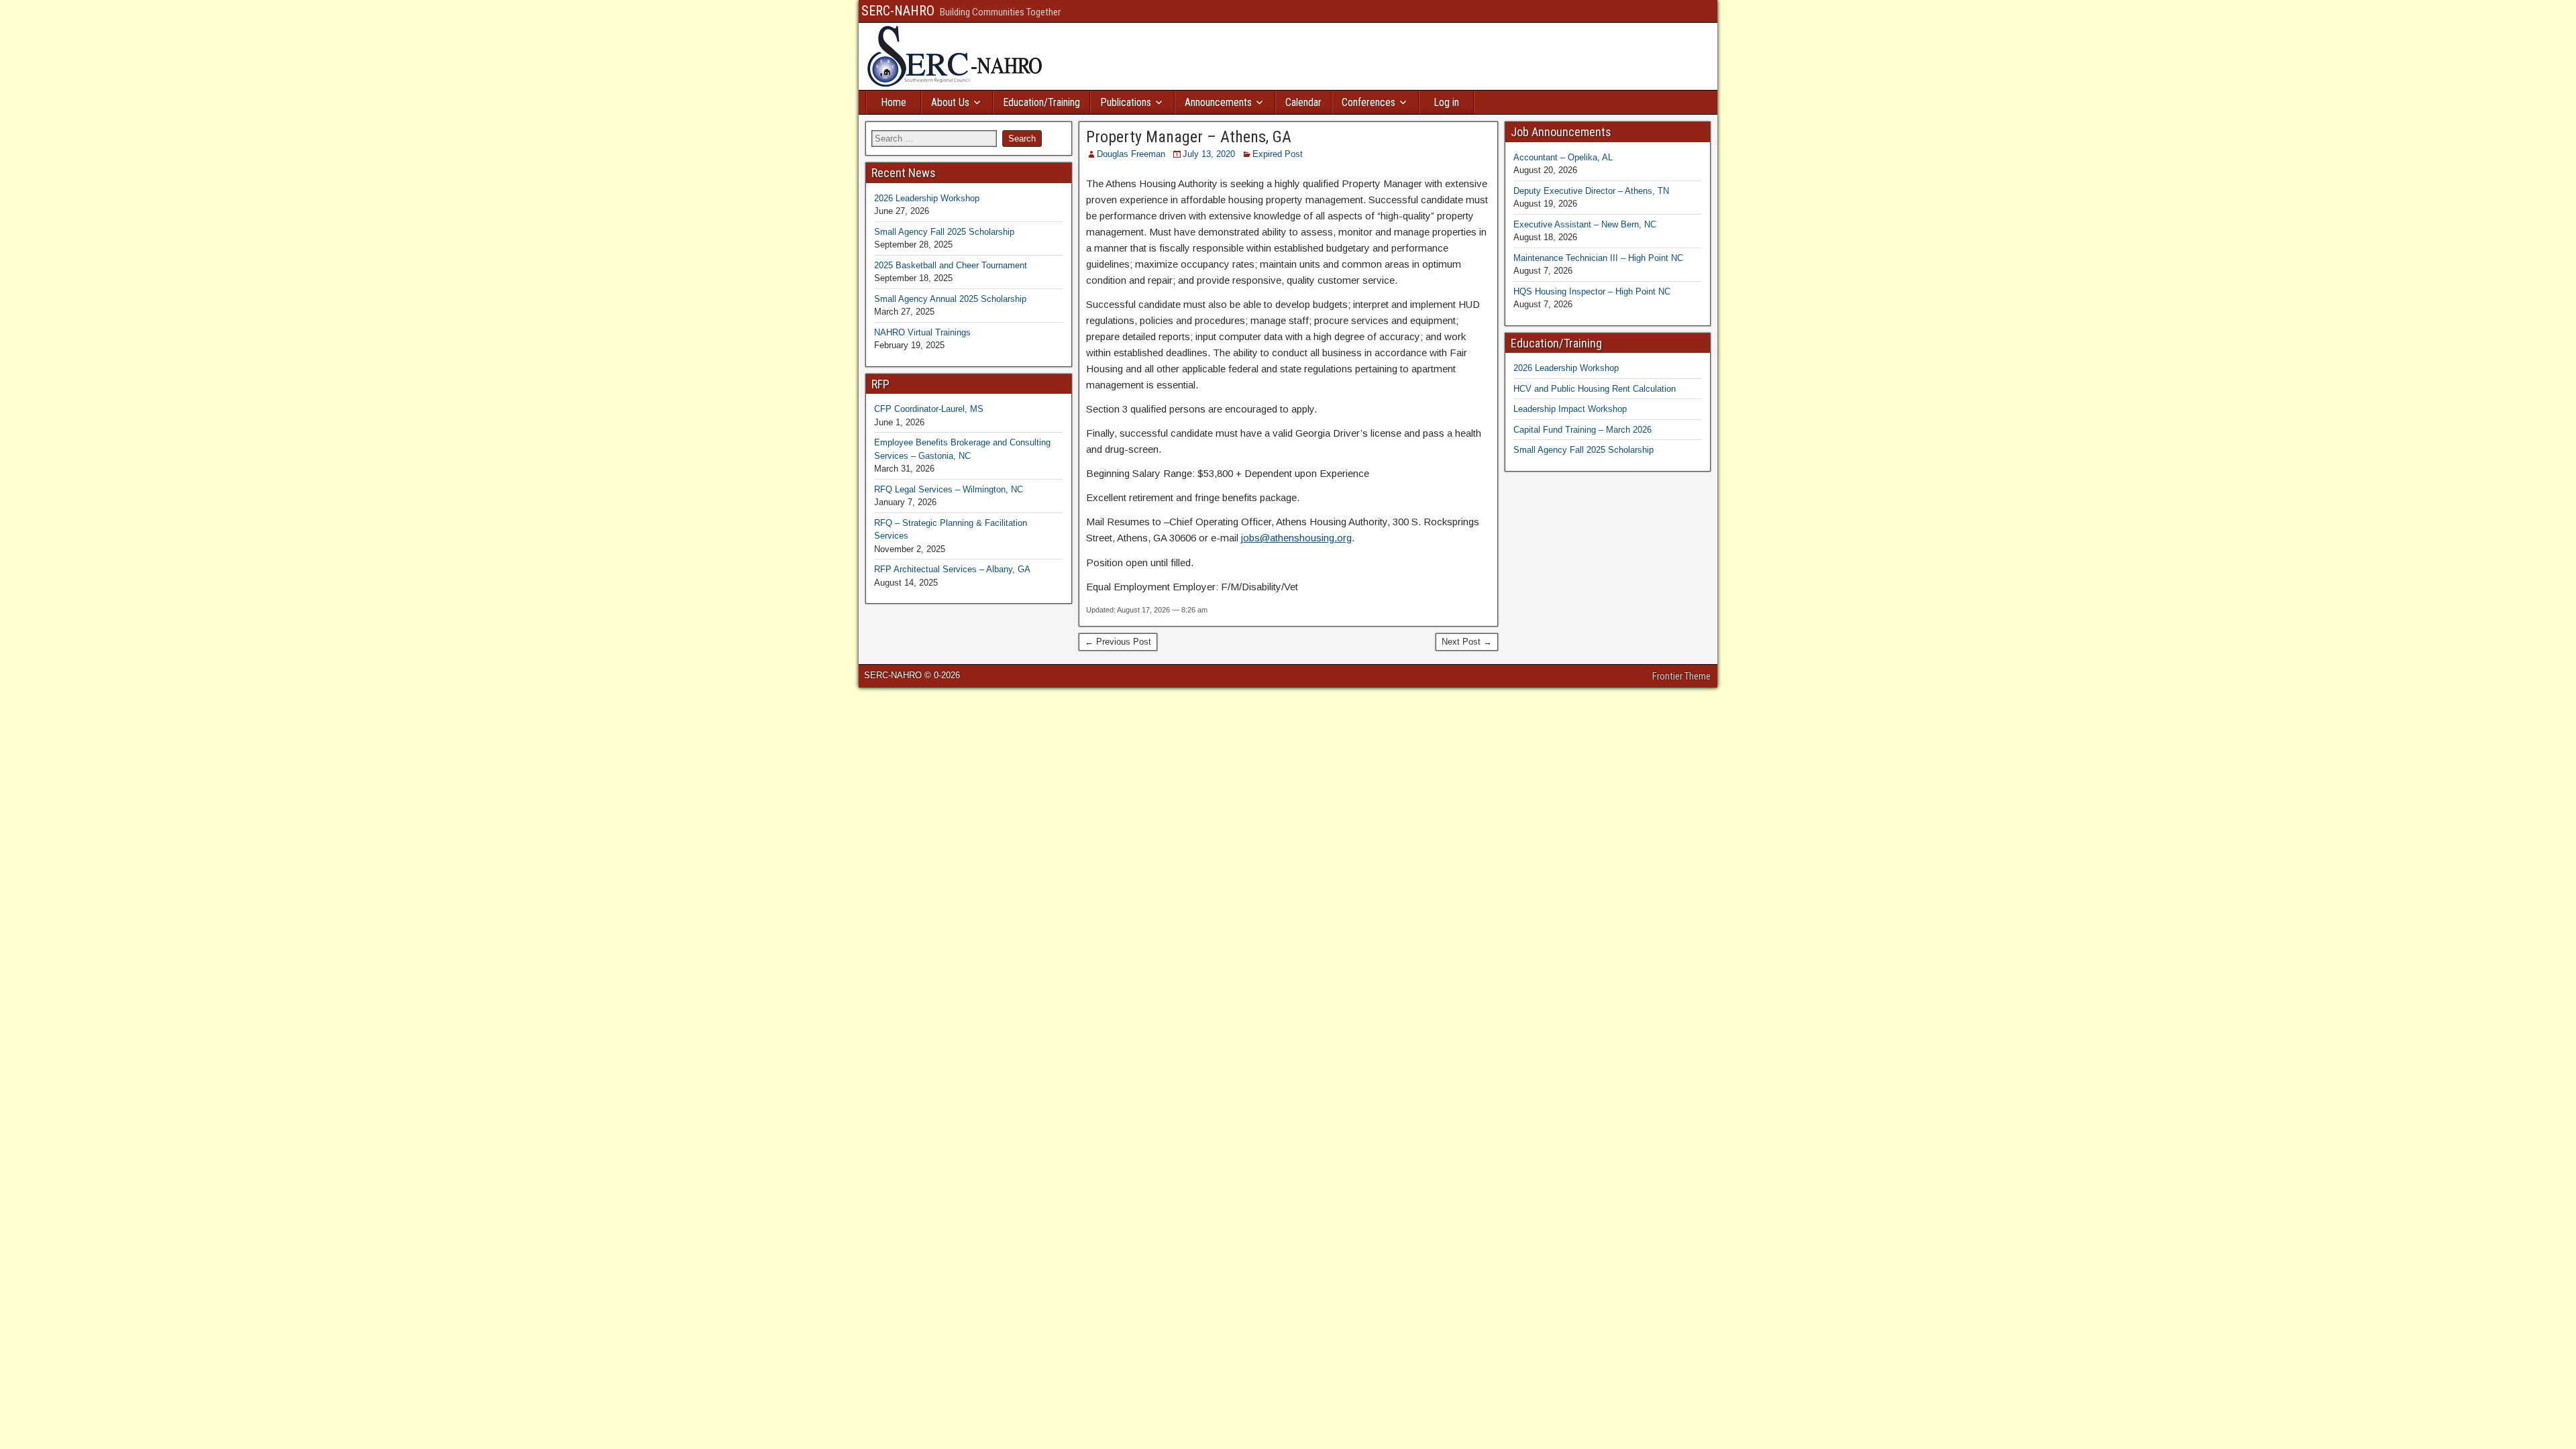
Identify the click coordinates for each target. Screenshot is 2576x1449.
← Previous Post (1118, 642)
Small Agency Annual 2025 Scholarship (950, 299)
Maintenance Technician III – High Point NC (1598, 258)
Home (894, 102)
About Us (950, 102)
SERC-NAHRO (898, 11)
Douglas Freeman (1131, 154)
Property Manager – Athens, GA (1189, 137)
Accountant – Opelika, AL (1563, 157)
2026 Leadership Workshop (927, 198)
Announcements (1218, 102)
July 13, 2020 (1209, 154)
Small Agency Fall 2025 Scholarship (944, 232)
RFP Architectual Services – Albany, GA (952, 569)
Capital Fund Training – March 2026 (1582, 430)
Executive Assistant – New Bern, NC (1585, 224)
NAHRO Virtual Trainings (922, 332)
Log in (1446, 102)
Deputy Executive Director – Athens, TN (1591, 191)
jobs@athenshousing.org (1296, 538)
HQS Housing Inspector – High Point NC (1592, 291)
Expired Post (1278, 154)
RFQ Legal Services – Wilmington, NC (949, 489)
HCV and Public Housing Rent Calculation (1595, 389)
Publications (1126, 102)
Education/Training (1041, 102)
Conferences (1368, 102)
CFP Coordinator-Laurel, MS (929, 409)
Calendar (1303, 102)
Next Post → (1467, 642)
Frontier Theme (1681, 676)
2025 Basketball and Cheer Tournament (951, 265)
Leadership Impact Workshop (1570, 409)
